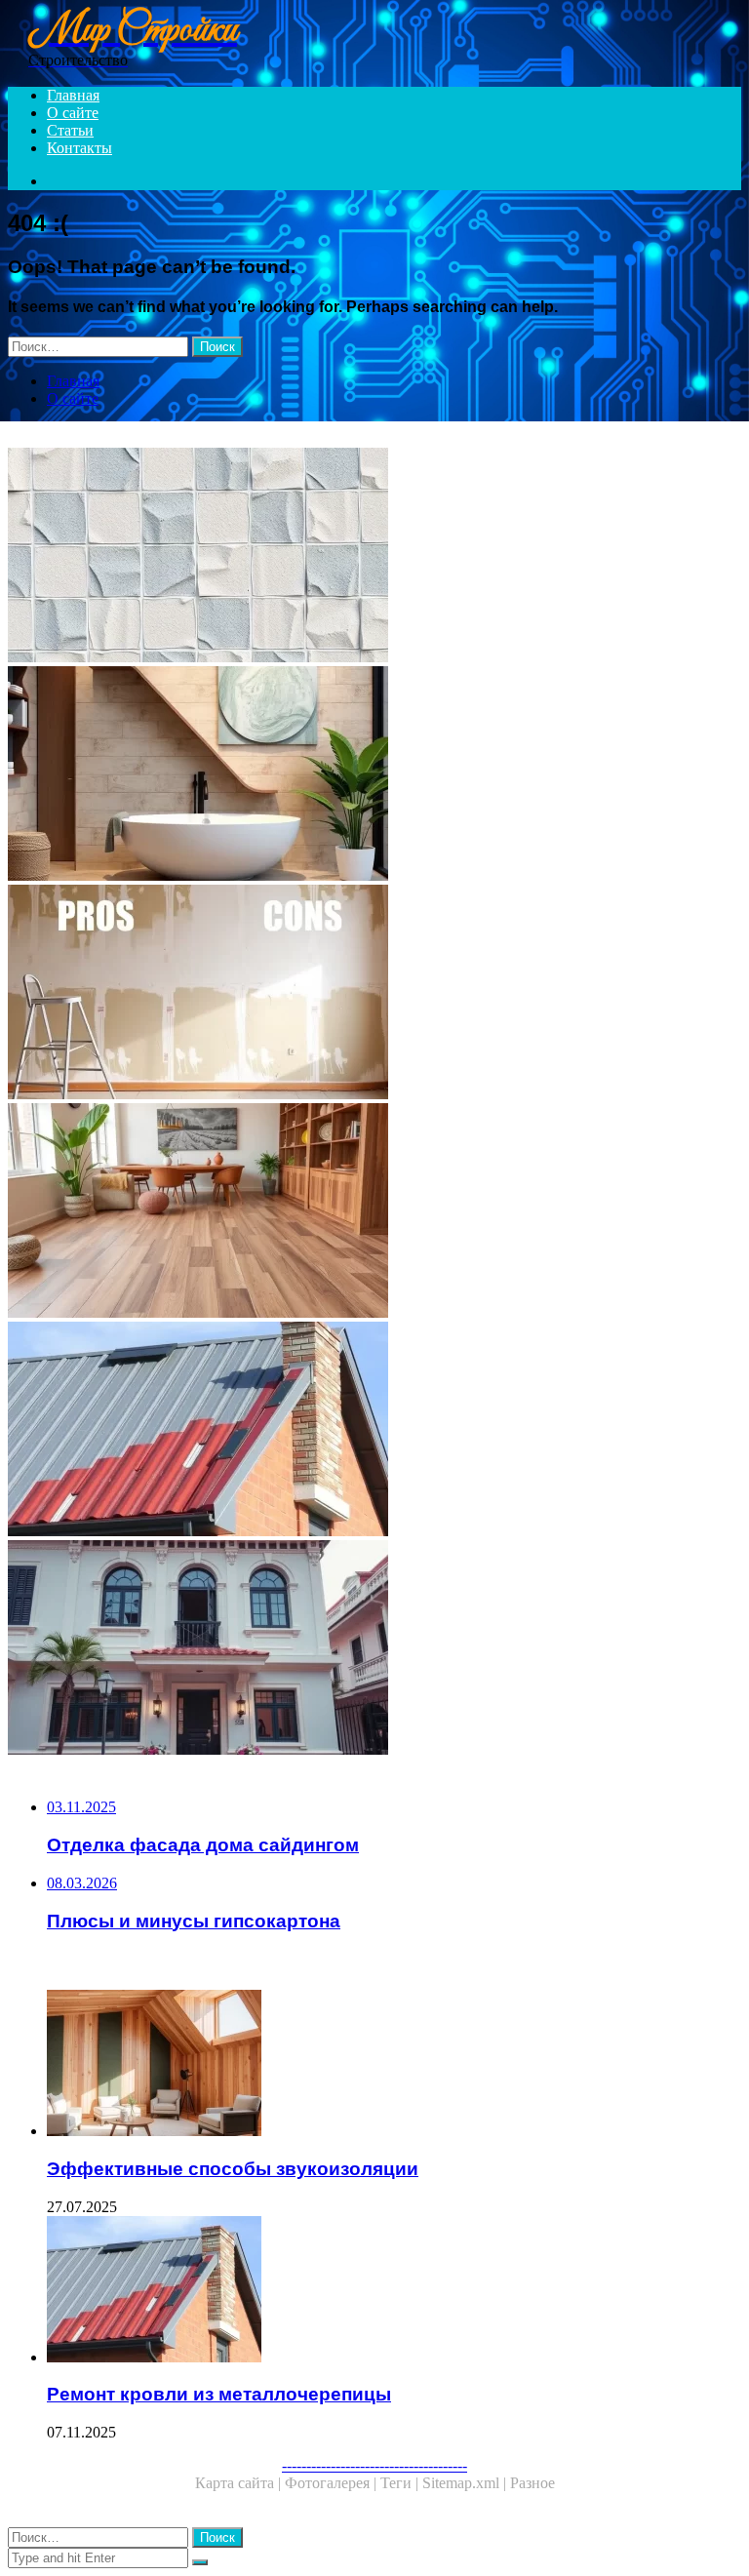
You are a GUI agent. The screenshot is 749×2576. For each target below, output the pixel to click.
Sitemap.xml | (466, 2483)
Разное (532, 2483)
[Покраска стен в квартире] (374, 557)
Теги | (401, 2483)
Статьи (70, 130)
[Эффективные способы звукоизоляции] (394, 2065)
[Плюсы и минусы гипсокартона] (374, 994)
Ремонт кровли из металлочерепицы (219, 2394)
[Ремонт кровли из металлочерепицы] (374, 1431)
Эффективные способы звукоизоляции (233, 2169)
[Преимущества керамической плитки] (374, 775)
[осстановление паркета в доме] (374, 1212)
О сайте (73, 113)
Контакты (79, 148)
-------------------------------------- (374, 2465)
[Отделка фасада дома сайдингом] (374, 1649)
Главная (73, 95)
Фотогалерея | (333, 2483)
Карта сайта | (240, 2483)
